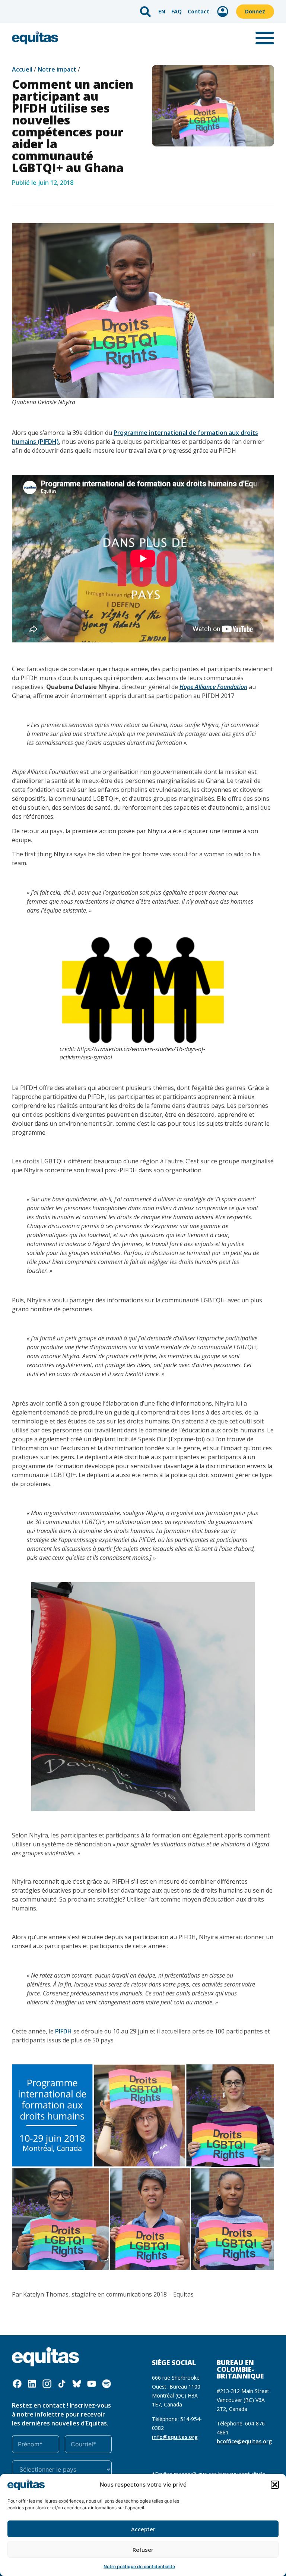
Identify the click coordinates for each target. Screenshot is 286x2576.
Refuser (143, 2550)
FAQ (177, 11)
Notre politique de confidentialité (139, 2566)
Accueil (22, 69)
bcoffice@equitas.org (244, 2441)
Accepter (143, 2529)
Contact (198, 11)
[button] (275, 2485)
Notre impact (57, 69)
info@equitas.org (175, 2437)
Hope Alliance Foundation (213, 687)
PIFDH (63, 2031)
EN (162, 11)
